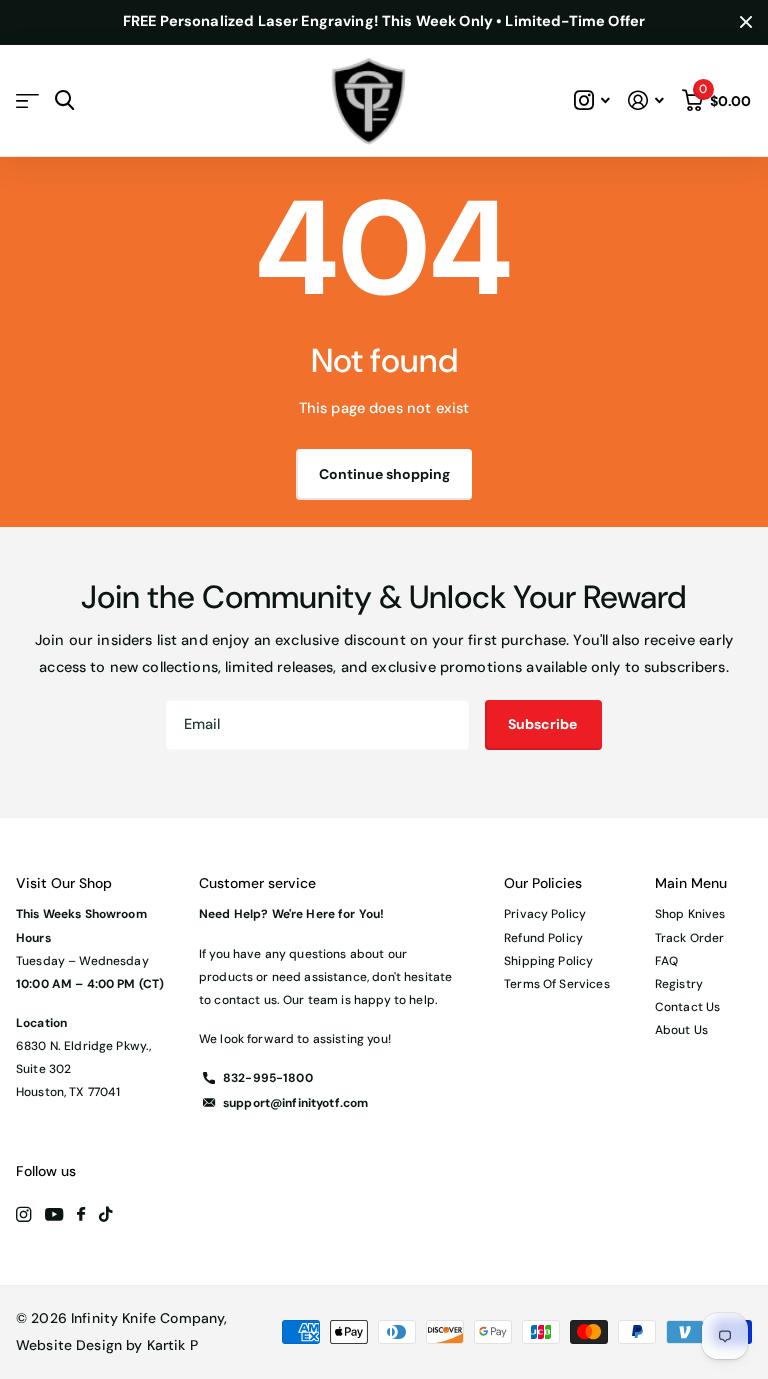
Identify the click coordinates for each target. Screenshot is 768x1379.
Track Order (690, 938)
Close (746, 22)
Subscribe (544, 724)
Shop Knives (690, 914)
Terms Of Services (556, 984)
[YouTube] (54, 1215)
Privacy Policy (545, 914)
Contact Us (687, 1007)
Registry (679, 984)
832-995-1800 (268, 1078)
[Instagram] (23, 1214)
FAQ (666, 961)
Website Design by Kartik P (107, 1345)
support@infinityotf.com (295, 1103)
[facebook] (81, 1215)
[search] (64, 100)
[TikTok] (106, 1214)
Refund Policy (543, 938)
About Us (681, 1030)
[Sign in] (646, 100)
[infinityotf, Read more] (593, 100)
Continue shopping (384, 474)
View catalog (27, 100)
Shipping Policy (548, 961)
